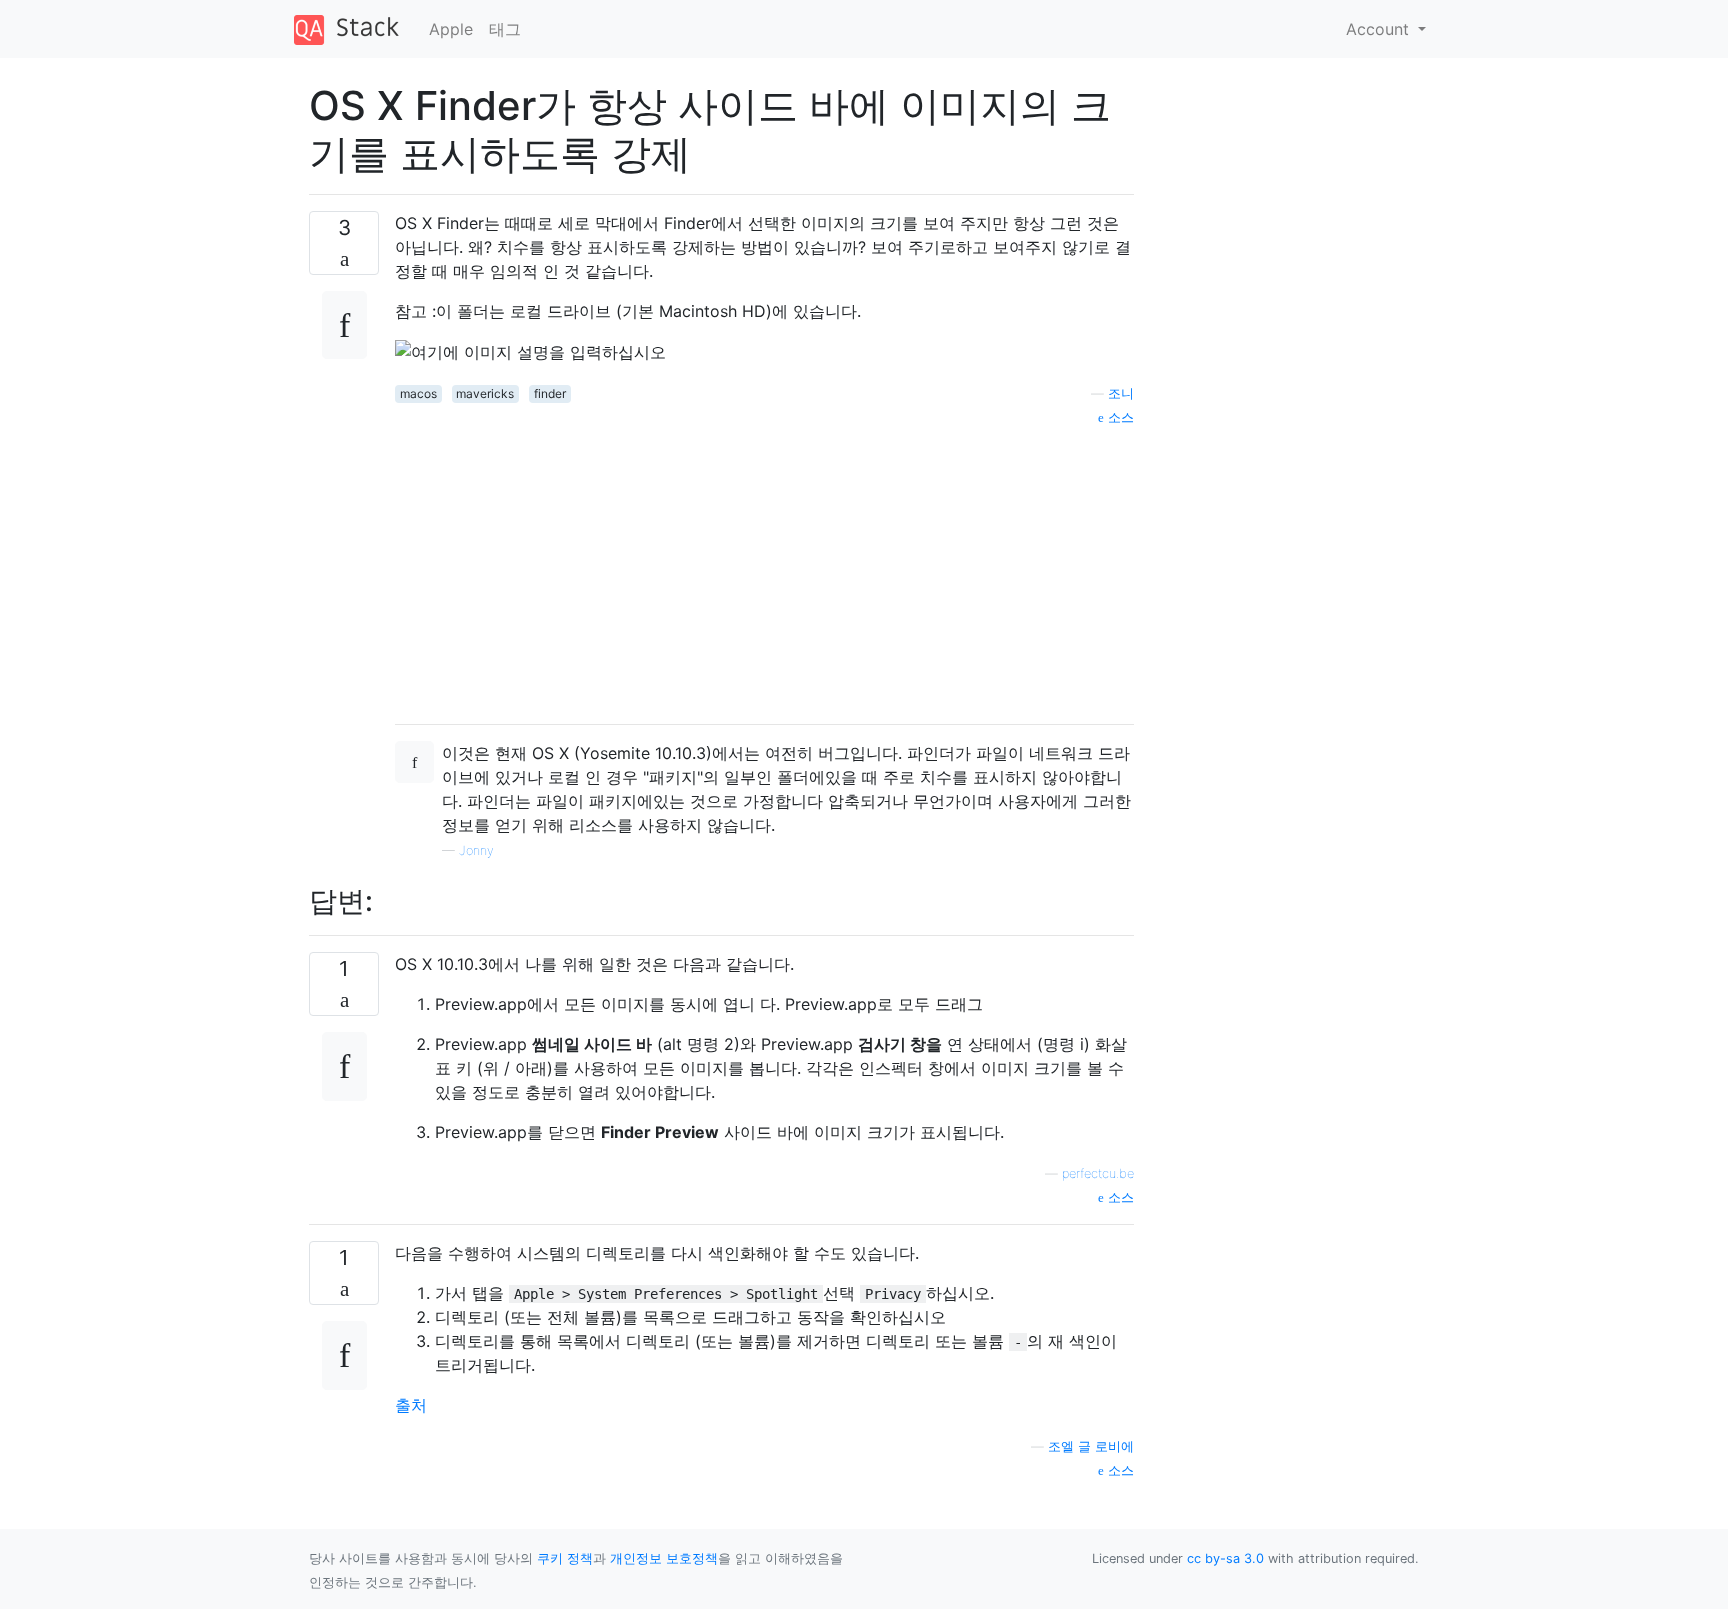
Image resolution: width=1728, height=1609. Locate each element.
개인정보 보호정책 (664, 1558)
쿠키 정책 (565, 1558)
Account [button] (1380, 29)
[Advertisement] (764, 568)
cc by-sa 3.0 (1225, 1558)
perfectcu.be (1098, 1173)
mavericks (485, 393)
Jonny (476, 850)
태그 (505, 29)
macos (418, 393)
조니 (1121, 393)
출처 (411, 1405)
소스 (1119, 417)
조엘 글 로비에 (1091, 1446)
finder (550, 393)
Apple (451, 29)
